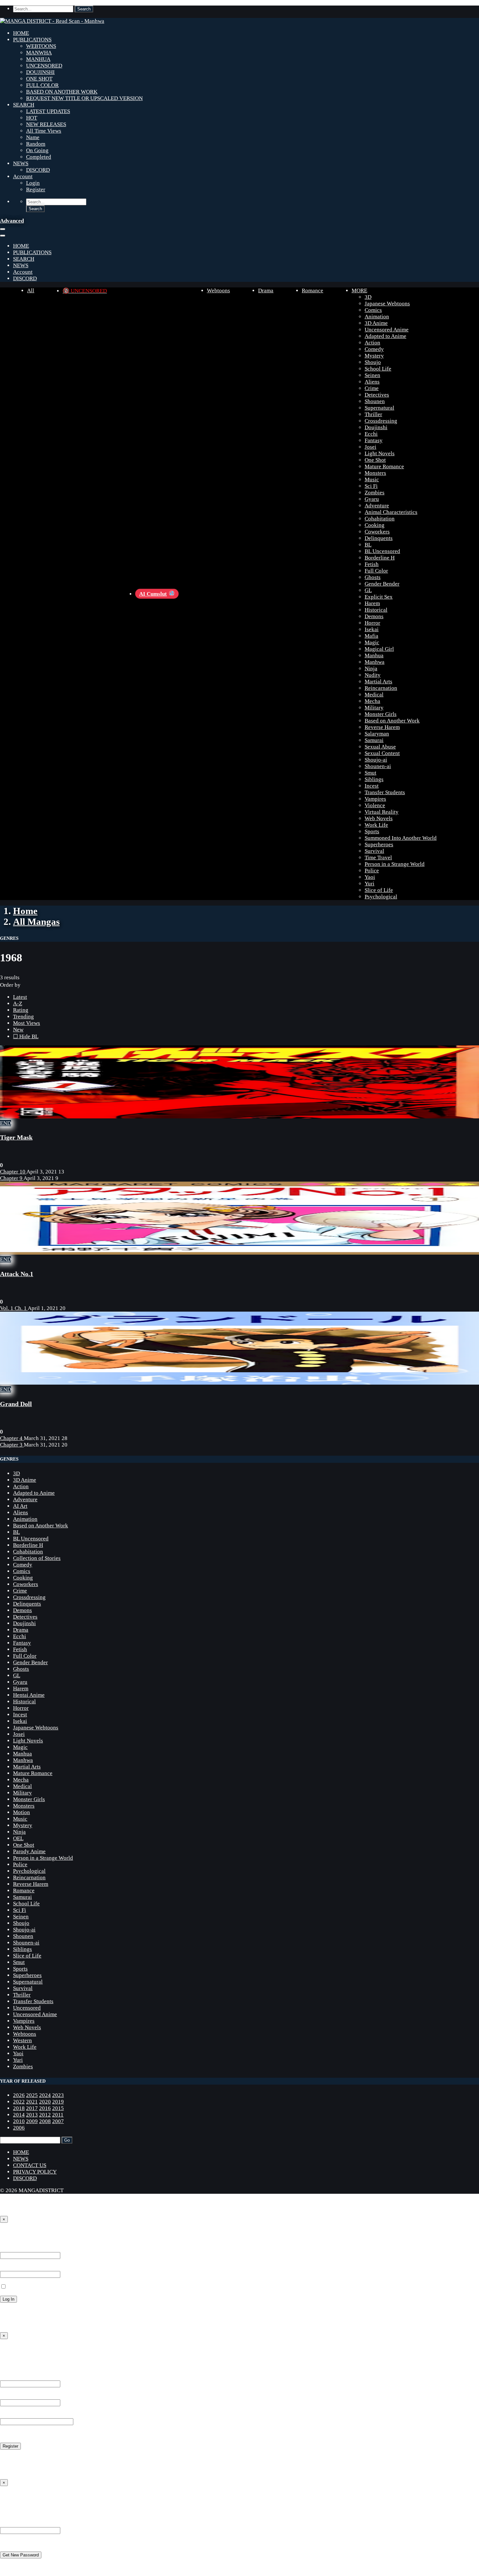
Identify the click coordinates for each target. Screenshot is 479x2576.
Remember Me (23, 2287)
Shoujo (373, 362)
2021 (32, 2102)
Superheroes (379, 844)
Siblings (374, 779)
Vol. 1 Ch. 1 (14, 1308)
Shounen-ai (378, 766)
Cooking (375, 525)
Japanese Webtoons (387, 304)
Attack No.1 (17, 1274)
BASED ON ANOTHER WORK (62, 92)
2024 (45, 2095)
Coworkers (377, 532)
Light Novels (380, 453)
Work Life (376, 825)
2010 (19, 2121)
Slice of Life (379, 890)
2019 (58, 2102)
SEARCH (24, 105)
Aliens (372, 382)
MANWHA (39, 53)
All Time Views (44, 131)
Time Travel (378, 858)
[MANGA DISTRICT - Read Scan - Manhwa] (52, 21)
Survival (374, 851)
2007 (58, 2121)
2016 (45, 2108)
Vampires (375, 799)
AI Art (20, 1506)
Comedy (374, 349)
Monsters (375, 473)
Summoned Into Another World (401, 838)
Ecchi (371, 434)
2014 (19, 2115)
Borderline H (380, 558)
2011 (58, 2115)
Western (22, 2040)
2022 (19, 2102)
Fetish (372, 564)
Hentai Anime (29, 1695)
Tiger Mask (16, 1137)
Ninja (371, 669)
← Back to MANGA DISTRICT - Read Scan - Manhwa (62, 2323)
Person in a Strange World (395, 864)
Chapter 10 (13, 1172)
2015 (58, 2108)
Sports (372, 831)
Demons (374, 616)
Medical (374, 695)
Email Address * (19, 2396)
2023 (58, 2095)
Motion (22, 1812)
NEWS (21, 163)
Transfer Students (385, 792)
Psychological (381, 897)
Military (374, 708)
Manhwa (375, 662)
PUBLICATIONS (32, 40)
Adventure (377, 506)
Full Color (376, 571)
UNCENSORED (44, 66)
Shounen (375, 401)
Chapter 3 (12, 1445)
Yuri (370, 884)
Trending (23, 1017)
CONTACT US (30, 2165)
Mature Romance (384, 466)
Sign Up (11, 2350)
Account (23, 176)
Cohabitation (380, 519)
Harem (372, 603)
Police (372, 871)
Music (372, 480)
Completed (39, 157)
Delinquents (379, 538)
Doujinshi (376, 427)
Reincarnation (381, 688)
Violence (375, 805)
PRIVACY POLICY (35, 2172)
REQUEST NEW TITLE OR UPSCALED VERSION (84, 98)
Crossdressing (381, 421)
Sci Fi (371, 486)
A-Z (18, 1004)
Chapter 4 (12, 1438)
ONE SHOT (39, 79)
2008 (45, 2121)
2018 (19, 2108)
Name (33, 137)
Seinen (372, 375)
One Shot (375, 460)
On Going (37, 150)
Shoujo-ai (376, 760)
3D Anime (376, 323)
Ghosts (373, 577)
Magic (372, 642)
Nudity (373, 675)
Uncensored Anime (387, 330)
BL (368, 545)
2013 (32, 2115)
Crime (372, 388)
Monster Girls (381, 714)
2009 (32, 2121)
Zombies (375, 493)
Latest (20, 997)
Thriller (373, 414)
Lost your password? (24, 2311)
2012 (45, 2115)
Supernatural (379, 408)
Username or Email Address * (34, 2249)
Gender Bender (382, 584)
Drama (266, 291)
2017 (32, 2108)
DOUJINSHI (40, 72)
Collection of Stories (37, 1558)
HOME (21, 33)
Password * (13, 2268)
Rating (21, 1010)
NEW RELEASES (46, 124)
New (18, 1030)
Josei (370, 447)
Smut (370, 773)
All (31, 291)
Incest (372, 786)
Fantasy (374, 440)
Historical (376, 610)
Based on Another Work (392, 721)
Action (372, 343)
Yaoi (370, 877)
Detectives (377, 395)
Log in (7, 2458)
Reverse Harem (382, 727)
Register (36, 189)
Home (25, 911)
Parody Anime (29, 1851)
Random (36, 144)
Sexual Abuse (380, 747)
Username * (14, 2377)
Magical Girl (379, 649)
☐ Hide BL (26, 1036)
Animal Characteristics (391, 512)
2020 (45, 2102)
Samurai (374, 740)
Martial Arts (378, 682)
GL (368, 590)
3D (368, 297)
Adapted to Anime (385, 336)
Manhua (374, 655)
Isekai (372, 629)
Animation (377, 317)
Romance (312, 291)
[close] (3, 236)
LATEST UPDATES (48, 111)
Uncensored (27, 2008)
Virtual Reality (382, 812)
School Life (378, 369)
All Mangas (36, 922)
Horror (372, 623)
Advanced (12, 221)
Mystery (374, 356)
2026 (19, 2095)
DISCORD (38, 170)
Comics (373, 310)
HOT (32, 118)
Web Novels (379, 818)
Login (33, 183)
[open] (3, 229)
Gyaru (372, 499)
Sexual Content (382, 753)
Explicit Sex (379, 597)
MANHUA (38, 59)
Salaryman (377, 734)
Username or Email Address (32, 2524)
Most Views (27, 1023)
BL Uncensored (382, 551)
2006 (19, 2128)
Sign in (10, 2234)
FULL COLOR (42, 85)
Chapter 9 (12, 1178)
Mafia (371, 636)
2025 (32, 2095)
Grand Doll (16, 1404)
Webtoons (218, 291)
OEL (18, 1838)
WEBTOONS (41, 46)
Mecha (372, 701)
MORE (359, 291)
